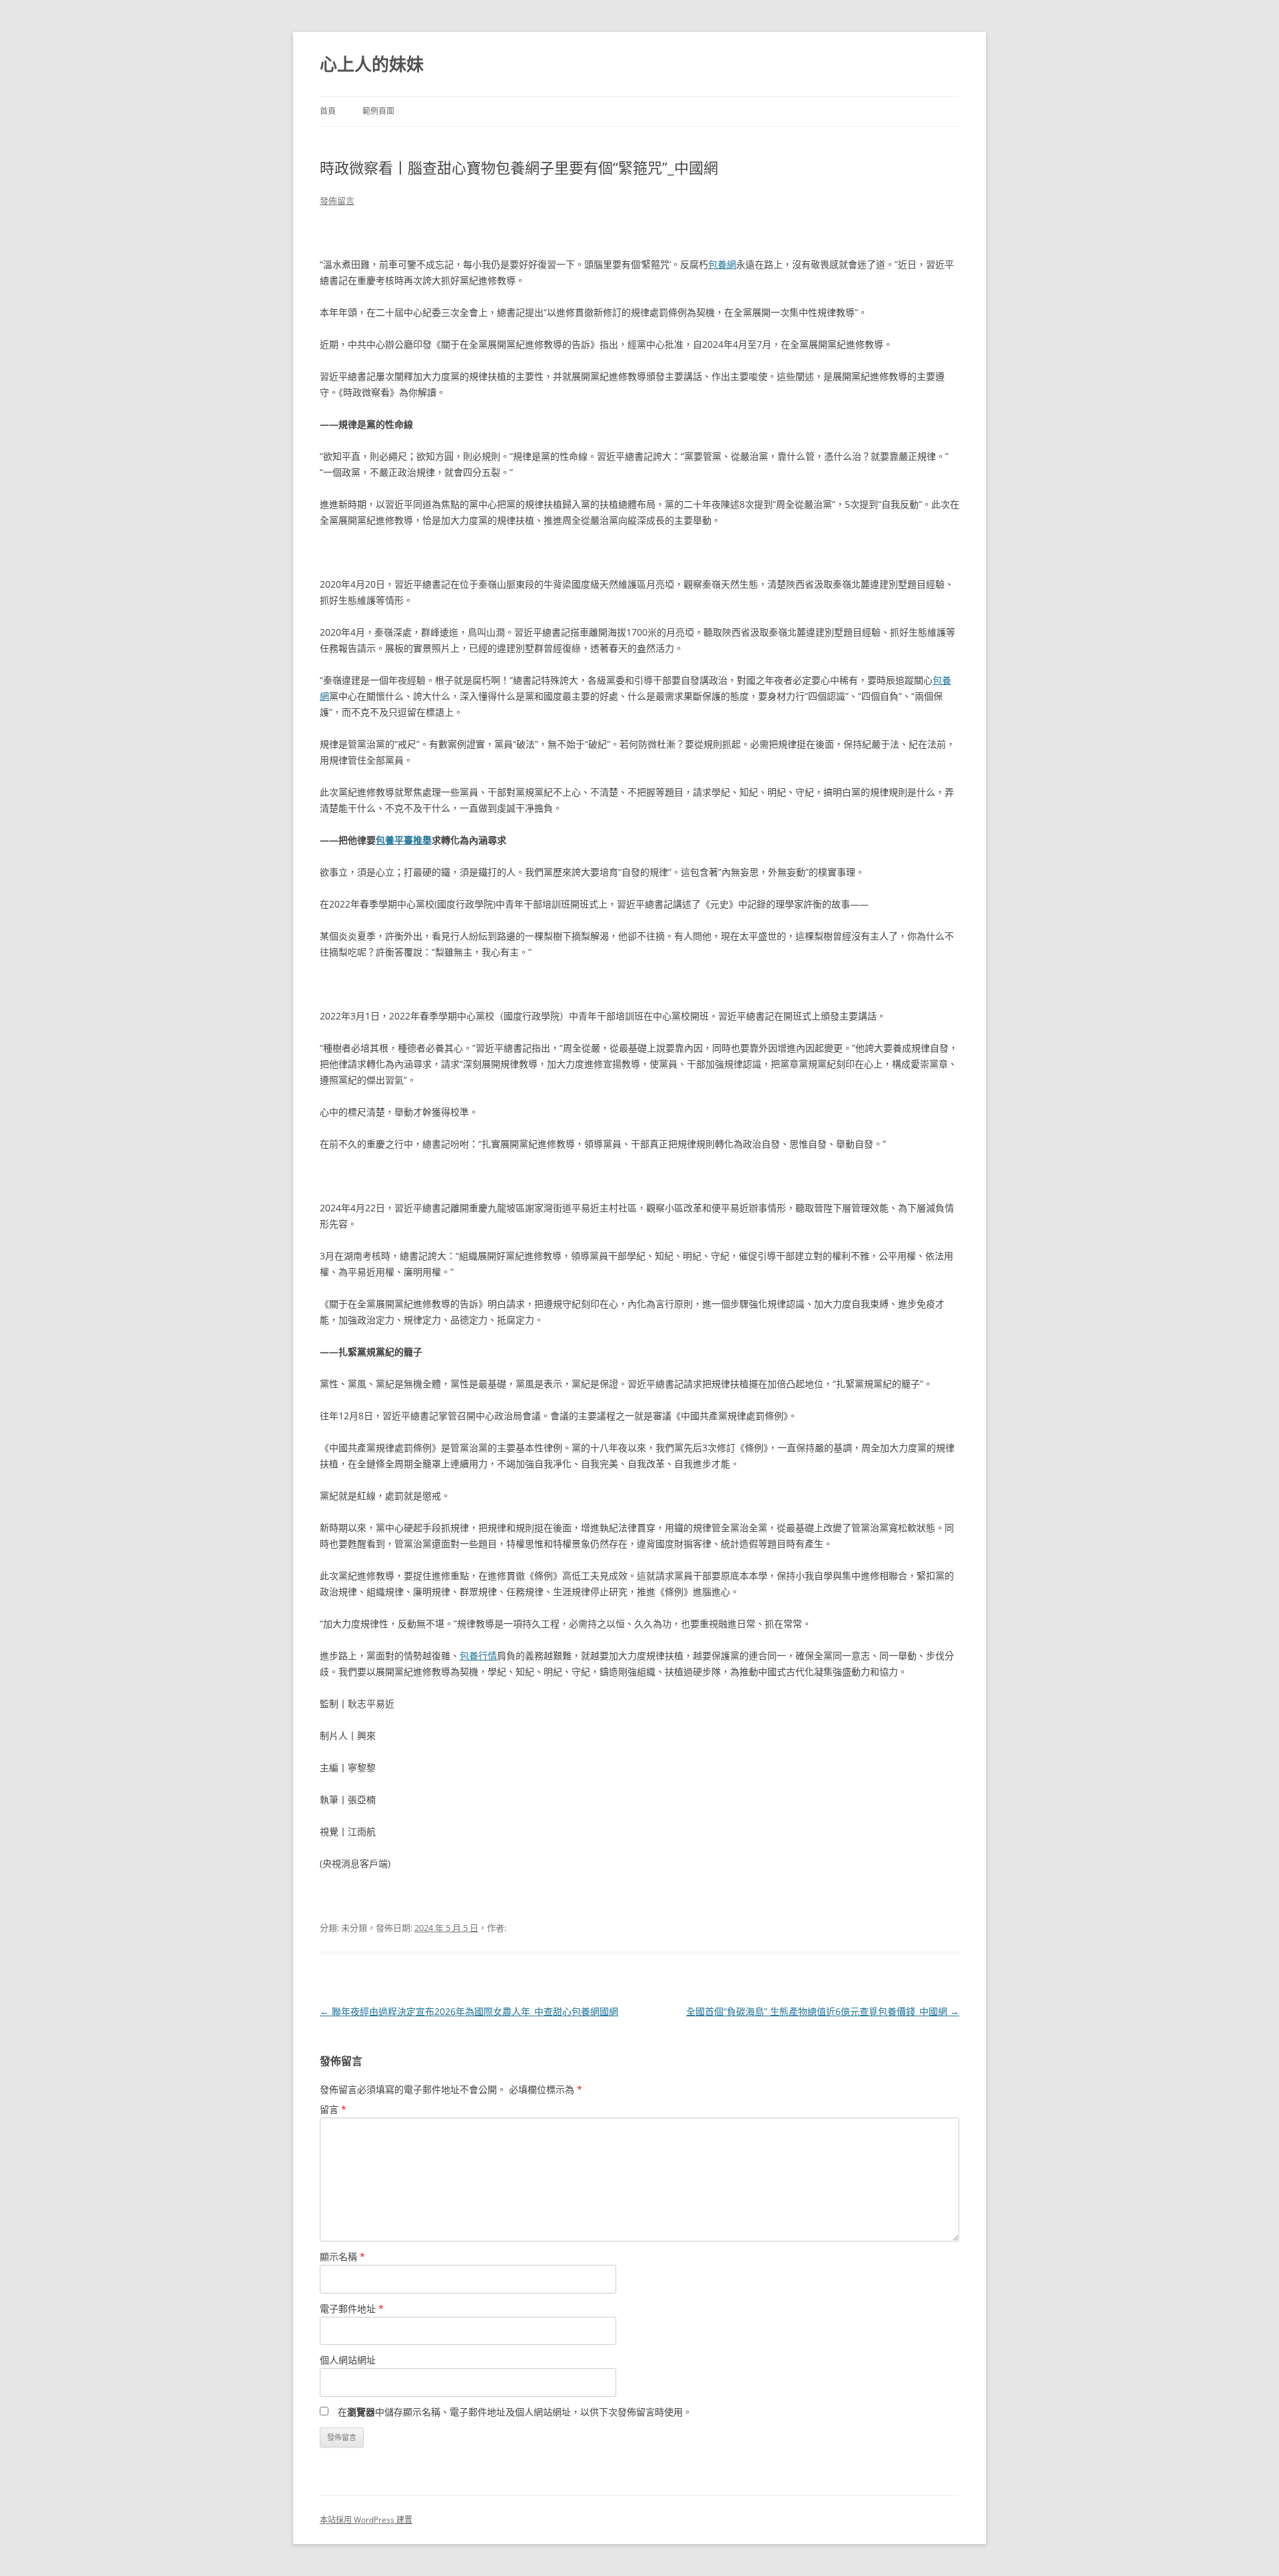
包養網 (722, 264)
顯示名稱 (342, 2256)
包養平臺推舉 (404, 840)
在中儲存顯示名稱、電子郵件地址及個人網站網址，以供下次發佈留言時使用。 (515, 2412)
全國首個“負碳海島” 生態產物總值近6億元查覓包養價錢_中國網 (823, 2011)
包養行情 (478, 1655)
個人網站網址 (348, 2360)
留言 (333, 2109)
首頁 (328, 111)
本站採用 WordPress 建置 (366, 2520)
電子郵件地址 (352, 2308)
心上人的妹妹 (372, 64)
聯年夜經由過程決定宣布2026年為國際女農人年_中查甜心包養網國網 (469, 2011)
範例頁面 (378, 111)
